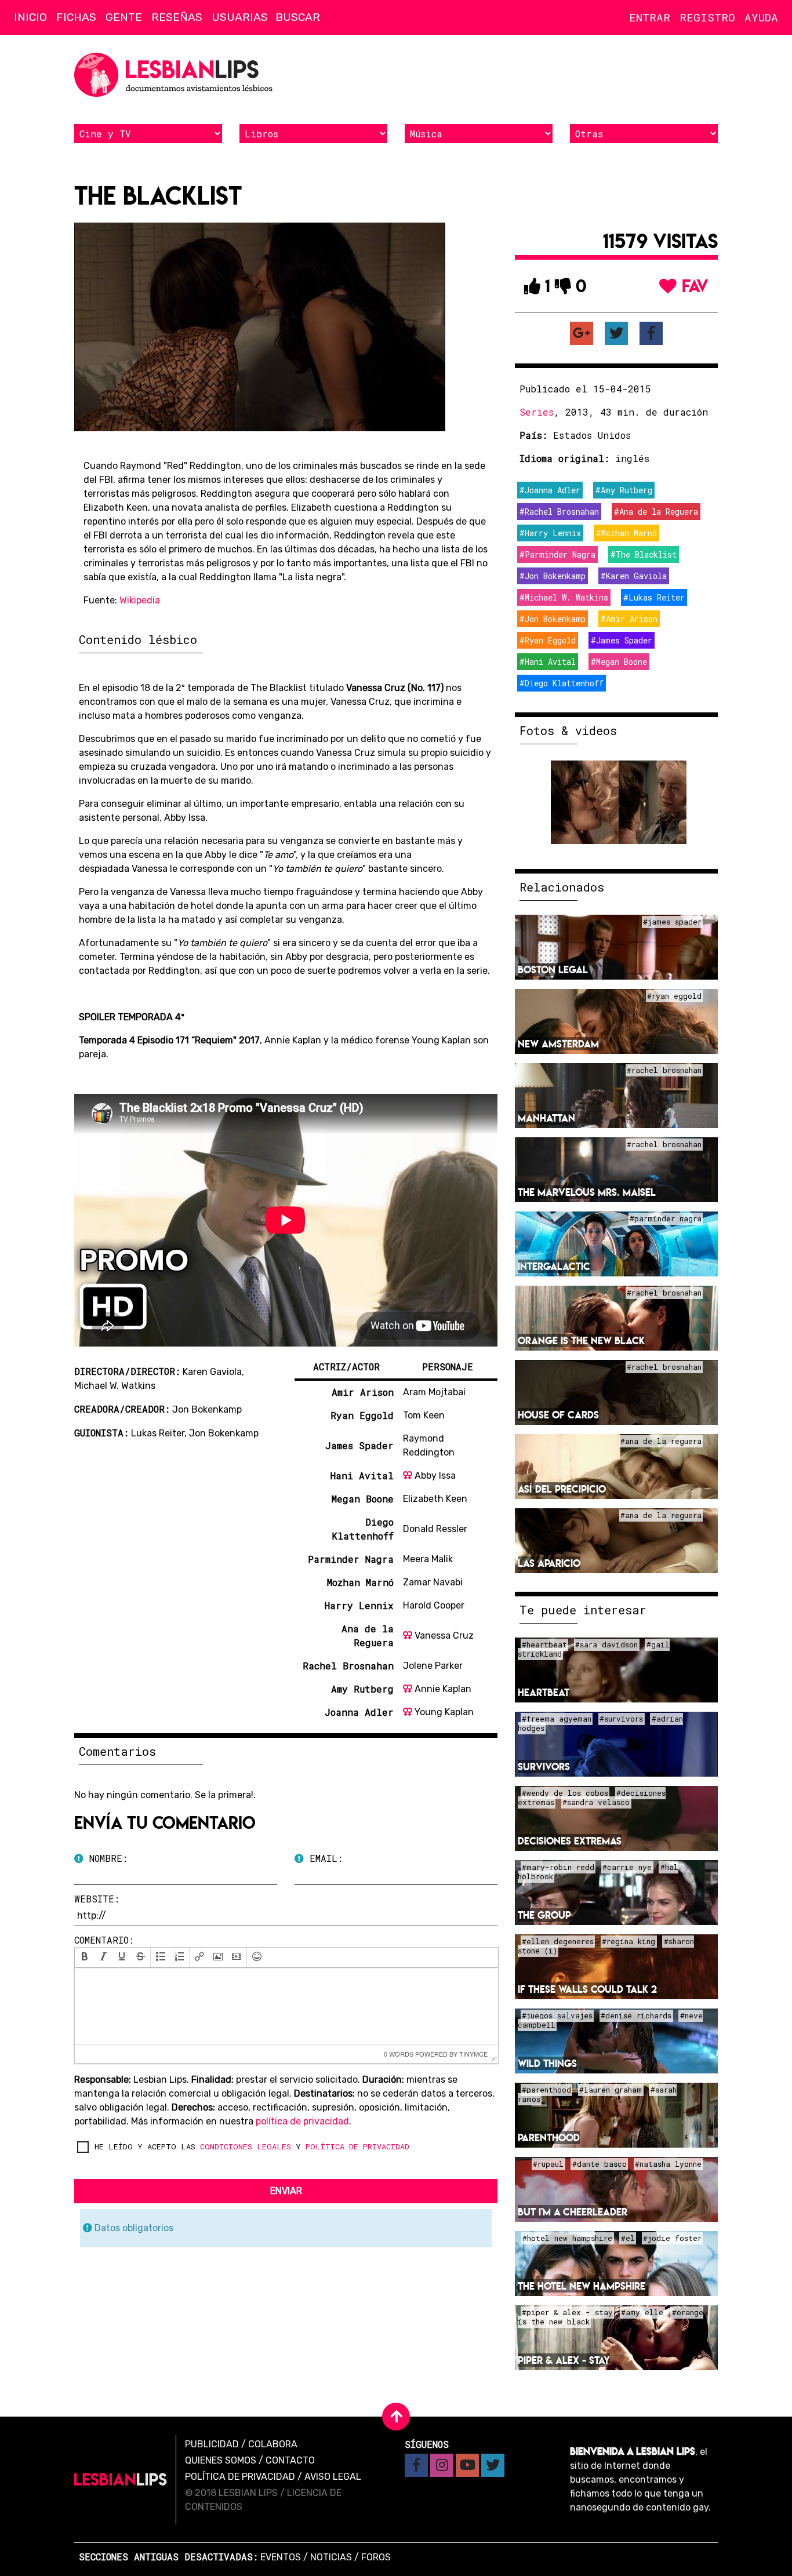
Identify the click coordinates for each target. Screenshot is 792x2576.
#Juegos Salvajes (557, 2016)
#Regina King (628, 1942)
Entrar (650, 17)
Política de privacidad (240, 2477)
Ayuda (761, 17)
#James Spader (622, 640)
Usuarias (240, 17)
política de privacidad (302, 2121)
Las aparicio (549, 1563)
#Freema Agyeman (557, 1719)
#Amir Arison (629, 619)
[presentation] (85, 1958)
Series (537, 412)
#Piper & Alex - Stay (567, 2313)
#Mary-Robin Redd (558, 1868)
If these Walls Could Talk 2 (587, 1989)
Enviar (286, 2191)
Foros (376, 2557)
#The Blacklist (644, 554)
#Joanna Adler (550, 490)
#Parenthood (546, 2090)
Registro (707, 17)
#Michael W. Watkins (564, 597)
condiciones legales (246, 2146)
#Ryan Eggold (548, 640)
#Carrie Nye (627, 1868)
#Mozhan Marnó (626, 533)
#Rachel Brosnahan (559, 512)
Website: (97, 1899)
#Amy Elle (642, 2313)
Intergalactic (554, 1266)
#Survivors (621, 1719)
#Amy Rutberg (624, 490)
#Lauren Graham (611, 2090)
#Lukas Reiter (654, 597)
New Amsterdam (558, 1044)
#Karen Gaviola (634, 576)
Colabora (273, 2444)
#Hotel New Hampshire (567, 2239)
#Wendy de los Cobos (565, 1793)
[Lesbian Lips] (121, 2479)
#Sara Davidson (606, 1645)
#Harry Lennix (550, 533)
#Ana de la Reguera (656, 512)
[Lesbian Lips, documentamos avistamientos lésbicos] (176, 75)
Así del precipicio (562, 1489)
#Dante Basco (600, 2164)
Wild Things (547, 2063)
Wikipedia (140, 600)
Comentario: (104, 1940)
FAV (693, 286)
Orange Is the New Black (581, 1340)
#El (628, 2239)
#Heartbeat (544, 1645)
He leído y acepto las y (252, 2146)
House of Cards (558, 1415)
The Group (544, 1915)
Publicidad (212, 2444)
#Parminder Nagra (557, 554)
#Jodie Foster (672, 2239)
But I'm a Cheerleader (573, 2212)
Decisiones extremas (570, 1841)
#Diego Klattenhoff (562, 683)
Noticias (331, 2557)
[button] (85, 1958)
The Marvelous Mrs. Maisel (587, 1192)
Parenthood (549, 2137)
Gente (124, 17)
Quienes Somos (221, 2460)
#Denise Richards (636, 2016)
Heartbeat (544, 1692)
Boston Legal (553, 969)
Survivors (544, 1767)
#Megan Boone (619, 662)
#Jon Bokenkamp (553, 576)
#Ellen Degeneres (558, 1942)
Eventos (281, 2557)
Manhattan (546, 1118)
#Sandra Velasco (596, 1803)
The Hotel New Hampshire (582, 2286)
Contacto (290, 2460)
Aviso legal (333, 2477)
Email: (323, 1858)
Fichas (76, 17)
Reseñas (177, 17)
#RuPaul (548, 2164)
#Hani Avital (548, 662)
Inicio (30, 17)
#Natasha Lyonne (668, 2164)
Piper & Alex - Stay (564, 2360)
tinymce (473, 2054)
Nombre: (106, 1858)
